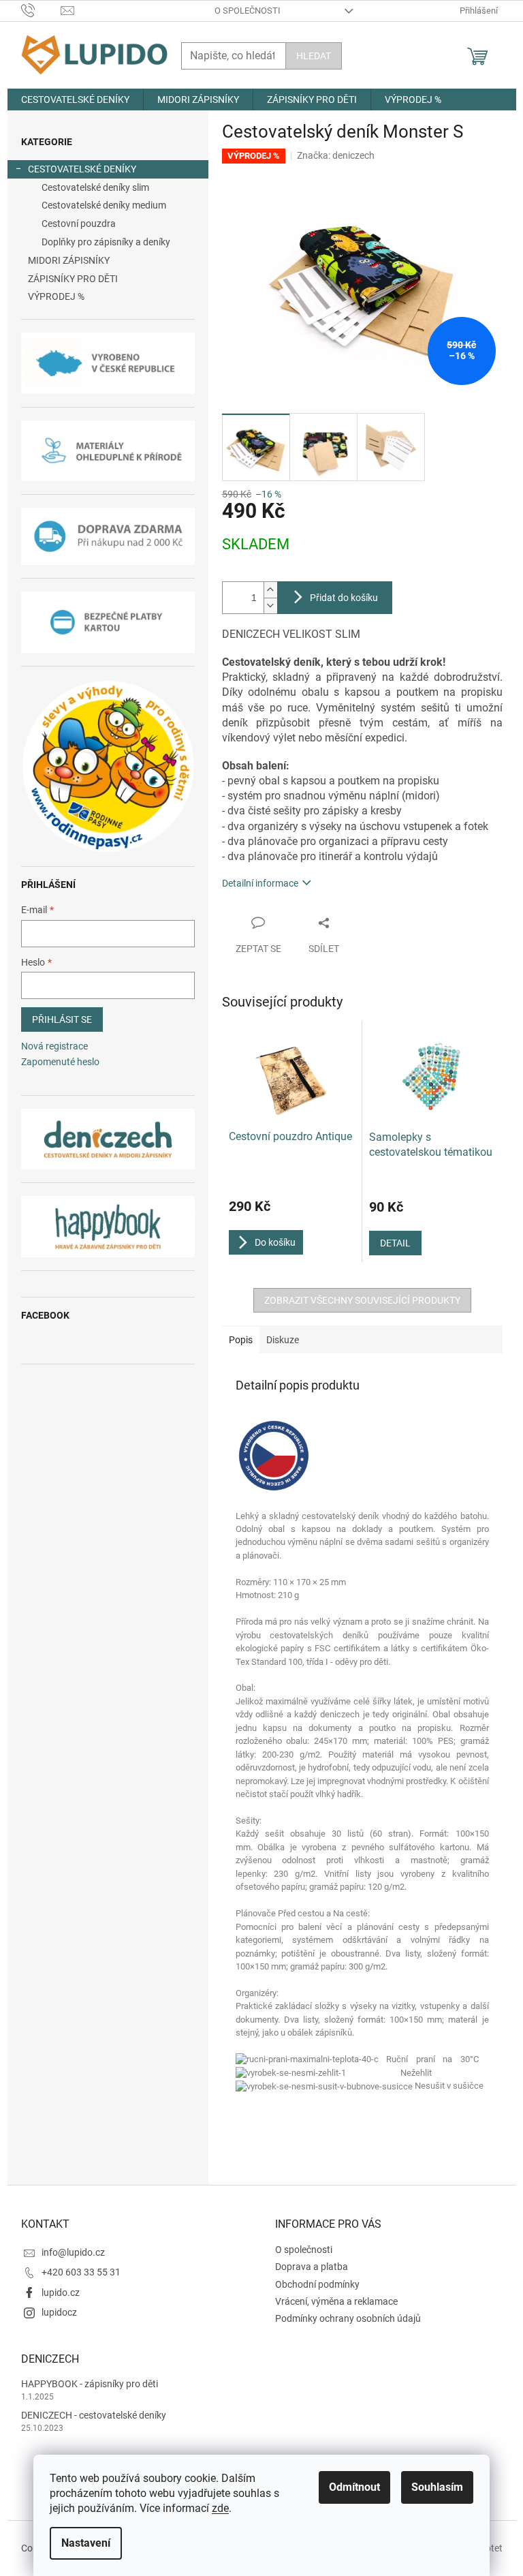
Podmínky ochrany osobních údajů (348, 2318)
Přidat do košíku (344, 598)
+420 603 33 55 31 (81, 2272)
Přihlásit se (62, 1019)
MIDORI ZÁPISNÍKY (69, 260)
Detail (395, 1243)
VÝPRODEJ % (56, 296)
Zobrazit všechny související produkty (362, 1300)
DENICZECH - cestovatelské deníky (94, 2415)
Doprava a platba (312, 2267)
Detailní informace (260, 883)
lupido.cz (61, 2293)
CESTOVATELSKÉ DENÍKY (82, 169)
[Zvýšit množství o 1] (270, 590)
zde (220, 2508)
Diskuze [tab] (283, 1340)
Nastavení (86, 2543)
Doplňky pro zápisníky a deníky (106, 242)
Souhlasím (437, 2487)
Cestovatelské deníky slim (95, 187)
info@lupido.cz (73, 2252)
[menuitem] (75, 99)
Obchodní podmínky (317, 2284)
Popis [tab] (241, 1340)
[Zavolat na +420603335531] (41, 10)
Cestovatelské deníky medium (104, 205)
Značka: (336, 155)
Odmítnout (354, 2487)
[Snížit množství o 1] (270, 605)
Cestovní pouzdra (79, 224)
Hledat (314, 56)
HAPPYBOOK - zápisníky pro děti (90, 2384)
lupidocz (59, 2312)
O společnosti (248, 11)
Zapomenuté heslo (60, 1062)
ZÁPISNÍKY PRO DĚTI (73, 279)
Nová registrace (54, 1046)
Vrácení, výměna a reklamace (336, 2301)
